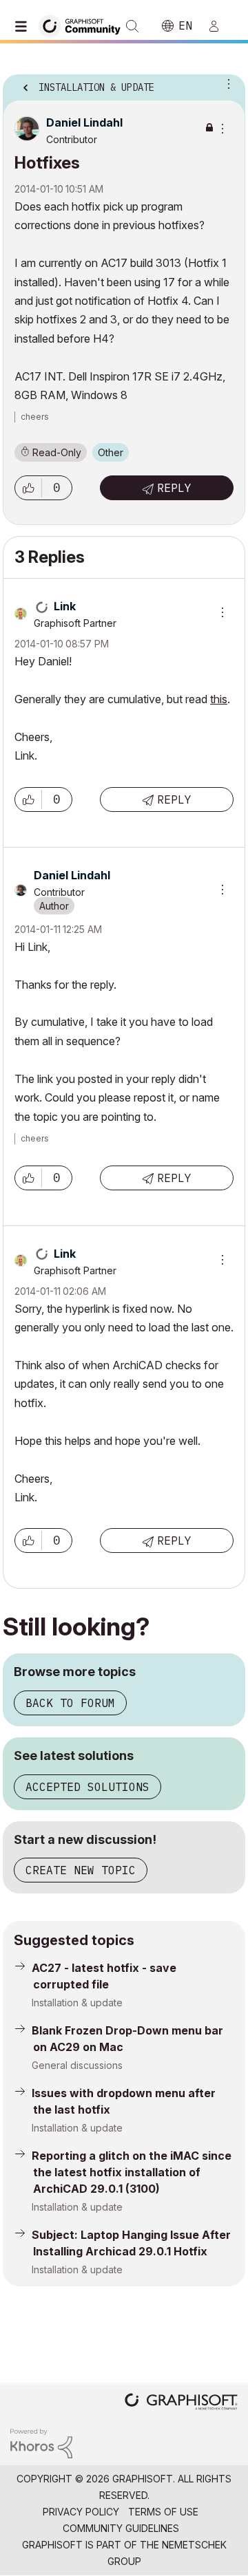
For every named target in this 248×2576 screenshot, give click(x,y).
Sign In (220, 26)
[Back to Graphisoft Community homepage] (84, 25)
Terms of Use (163, 2512)
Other (111, 452)
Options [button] (226, 83)
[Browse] (24, 26)
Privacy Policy (81, 2512)
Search (132, 26)
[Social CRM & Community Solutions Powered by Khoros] (41, 2442)
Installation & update (77, 2003)
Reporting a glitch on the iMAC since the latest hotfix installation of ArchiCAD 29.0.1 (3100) (132, 2172)
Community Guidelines (121, 2528)
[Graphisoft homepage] (181, 2403)
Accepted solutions (87, 1787)
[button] (28, 488)
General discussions (77, 2065)
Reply (174, 488)
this (219, 699)
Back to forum (70, 1703)
